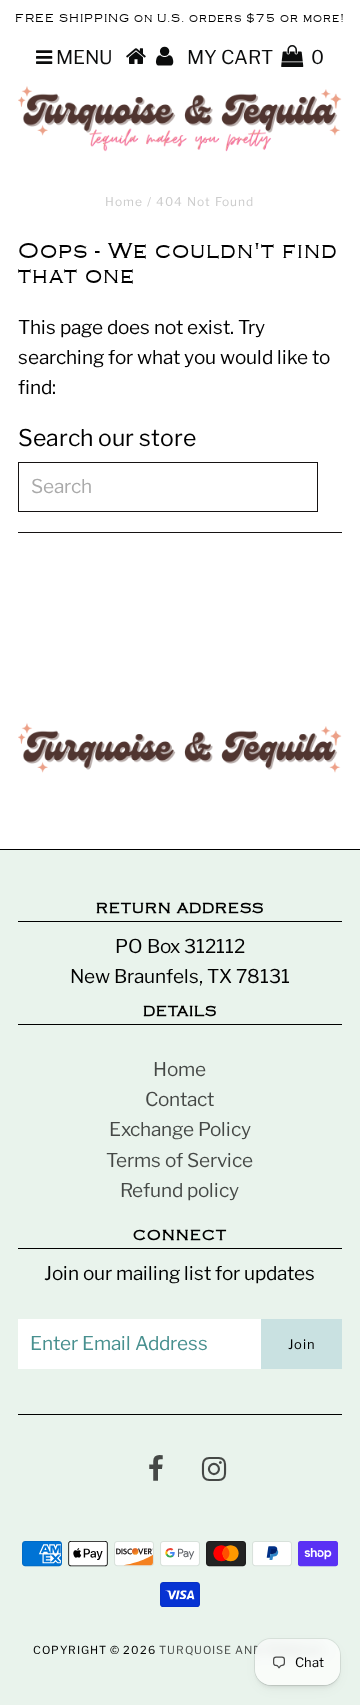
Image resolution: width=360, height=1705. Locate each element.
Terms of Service (179, 1160)
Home (124, 201)
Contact (179, 1099)
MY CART (255, 57)
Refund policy (179, 1190)
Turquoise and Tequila (239, 1650)
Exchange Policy (180, 1129)
